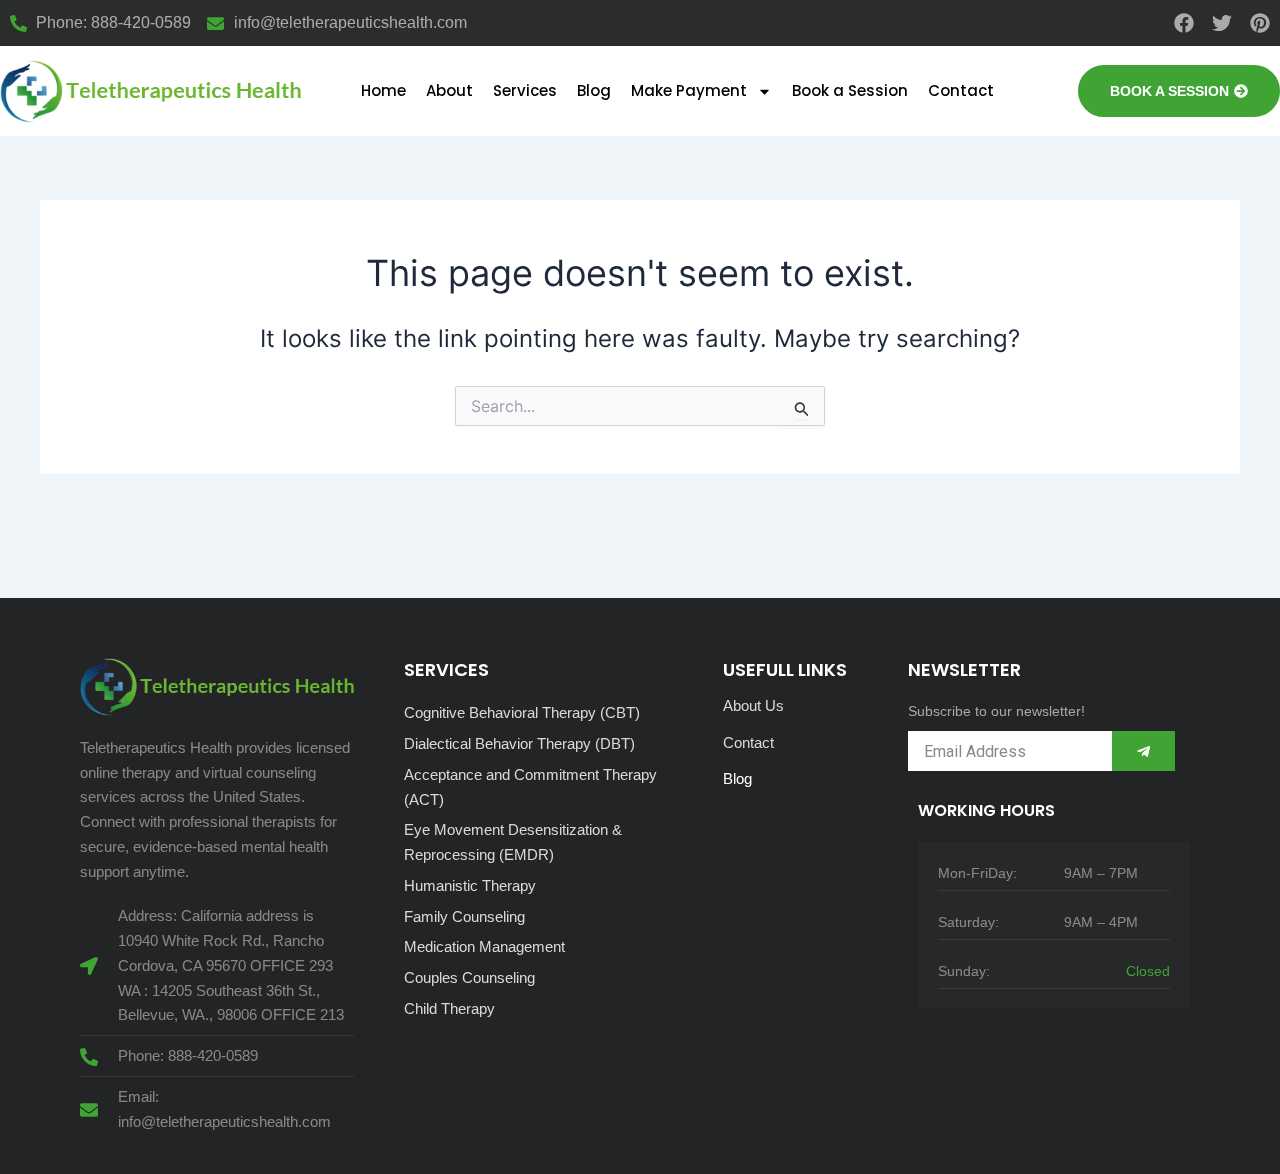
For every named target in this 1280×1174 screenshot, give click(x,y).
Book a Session (850, 90)
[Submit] (1143, 751)
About (449, 90)
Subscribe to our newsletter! (996, 711)
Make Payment (689, 90)
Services (525, 90)
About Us (753, 705)
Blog (594, 90)
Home (383, 90)
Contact (961, 90)
